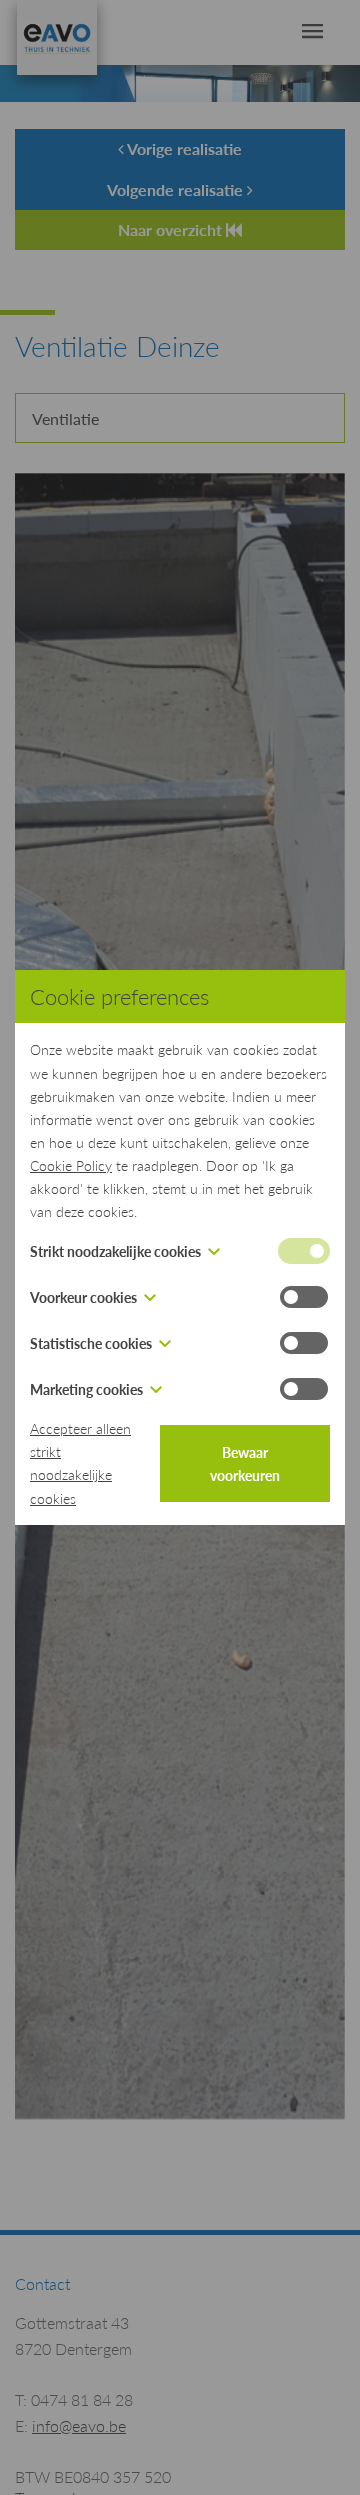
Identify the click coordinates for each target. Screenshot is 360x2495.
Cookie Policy (71, 1165)
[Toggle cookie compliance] (304, 1297)
